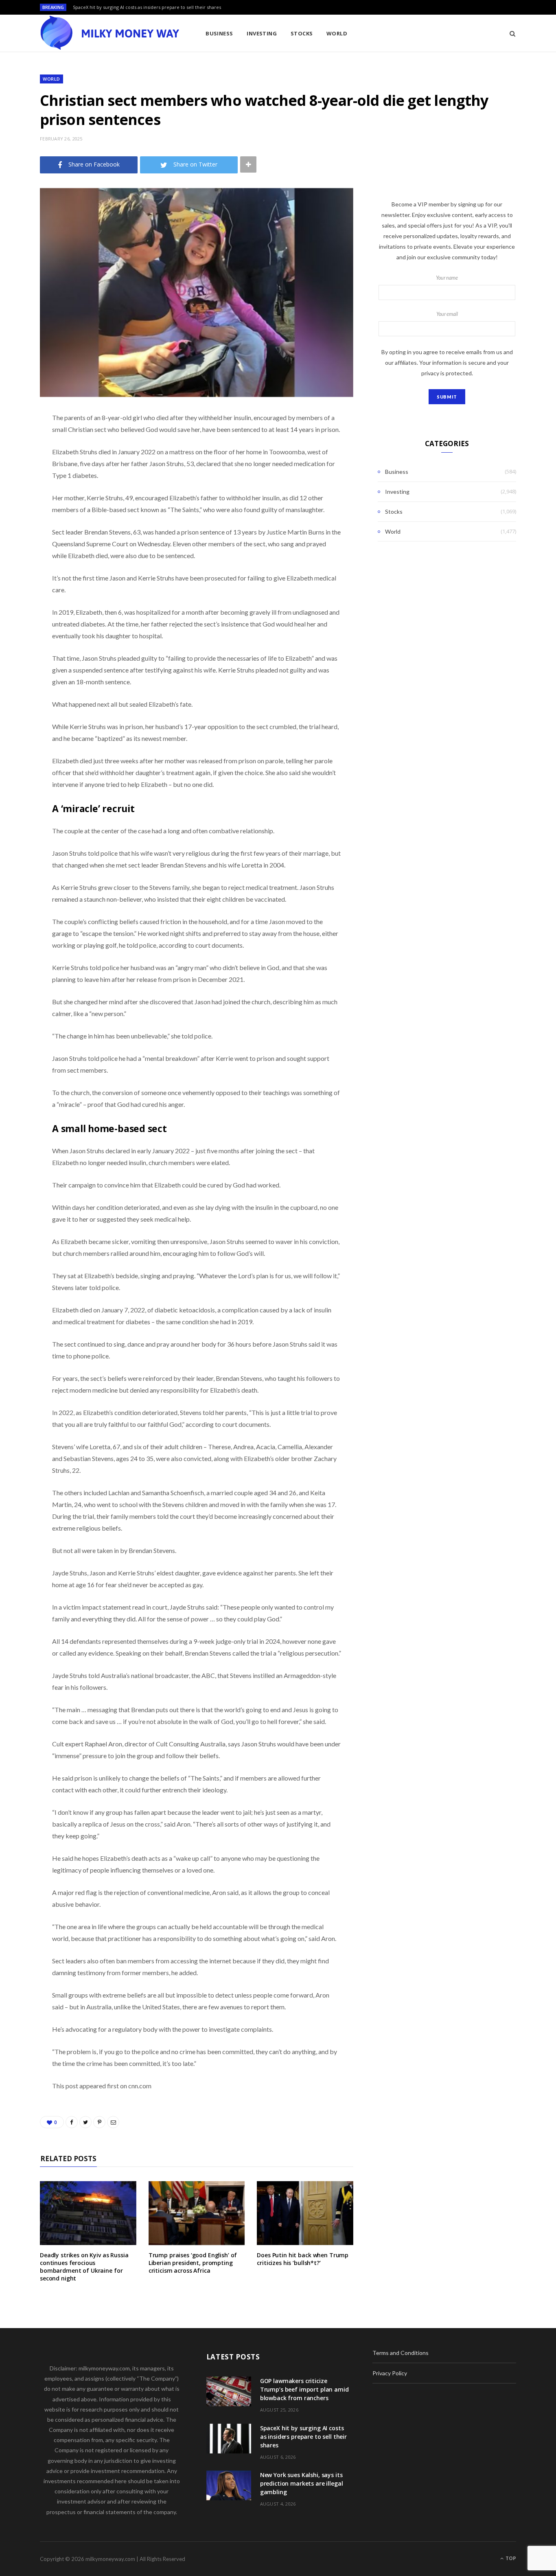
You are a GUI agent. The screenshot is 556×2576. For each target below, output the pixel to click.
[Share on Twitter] (18, 463)
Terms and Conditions (401, 2353)
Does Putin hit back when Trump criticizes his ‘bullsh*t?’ (303, 2259)
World (337, 33)
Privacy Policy (390, 2373)
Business (219, 33)
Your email (447, 314)
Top (510, 2558)
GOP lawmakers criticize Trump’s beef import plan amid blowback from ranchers (304, 2389)
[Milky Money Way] (109, 33)
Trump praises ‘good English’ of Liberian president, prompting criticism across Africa (193, 2263)
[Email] (18, 504)
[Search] (510, 33)
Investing (262, 33)
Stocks (302, 33)
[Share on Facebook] (18, 442)
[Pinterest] (18, 484)
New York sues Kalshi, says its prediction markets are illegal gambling (302, 2483)
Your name (447, 278)
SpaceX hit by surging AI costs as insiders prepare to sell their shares (147, 7)
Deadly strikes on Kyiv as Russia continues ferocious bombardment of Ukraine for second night (84, 2267)
